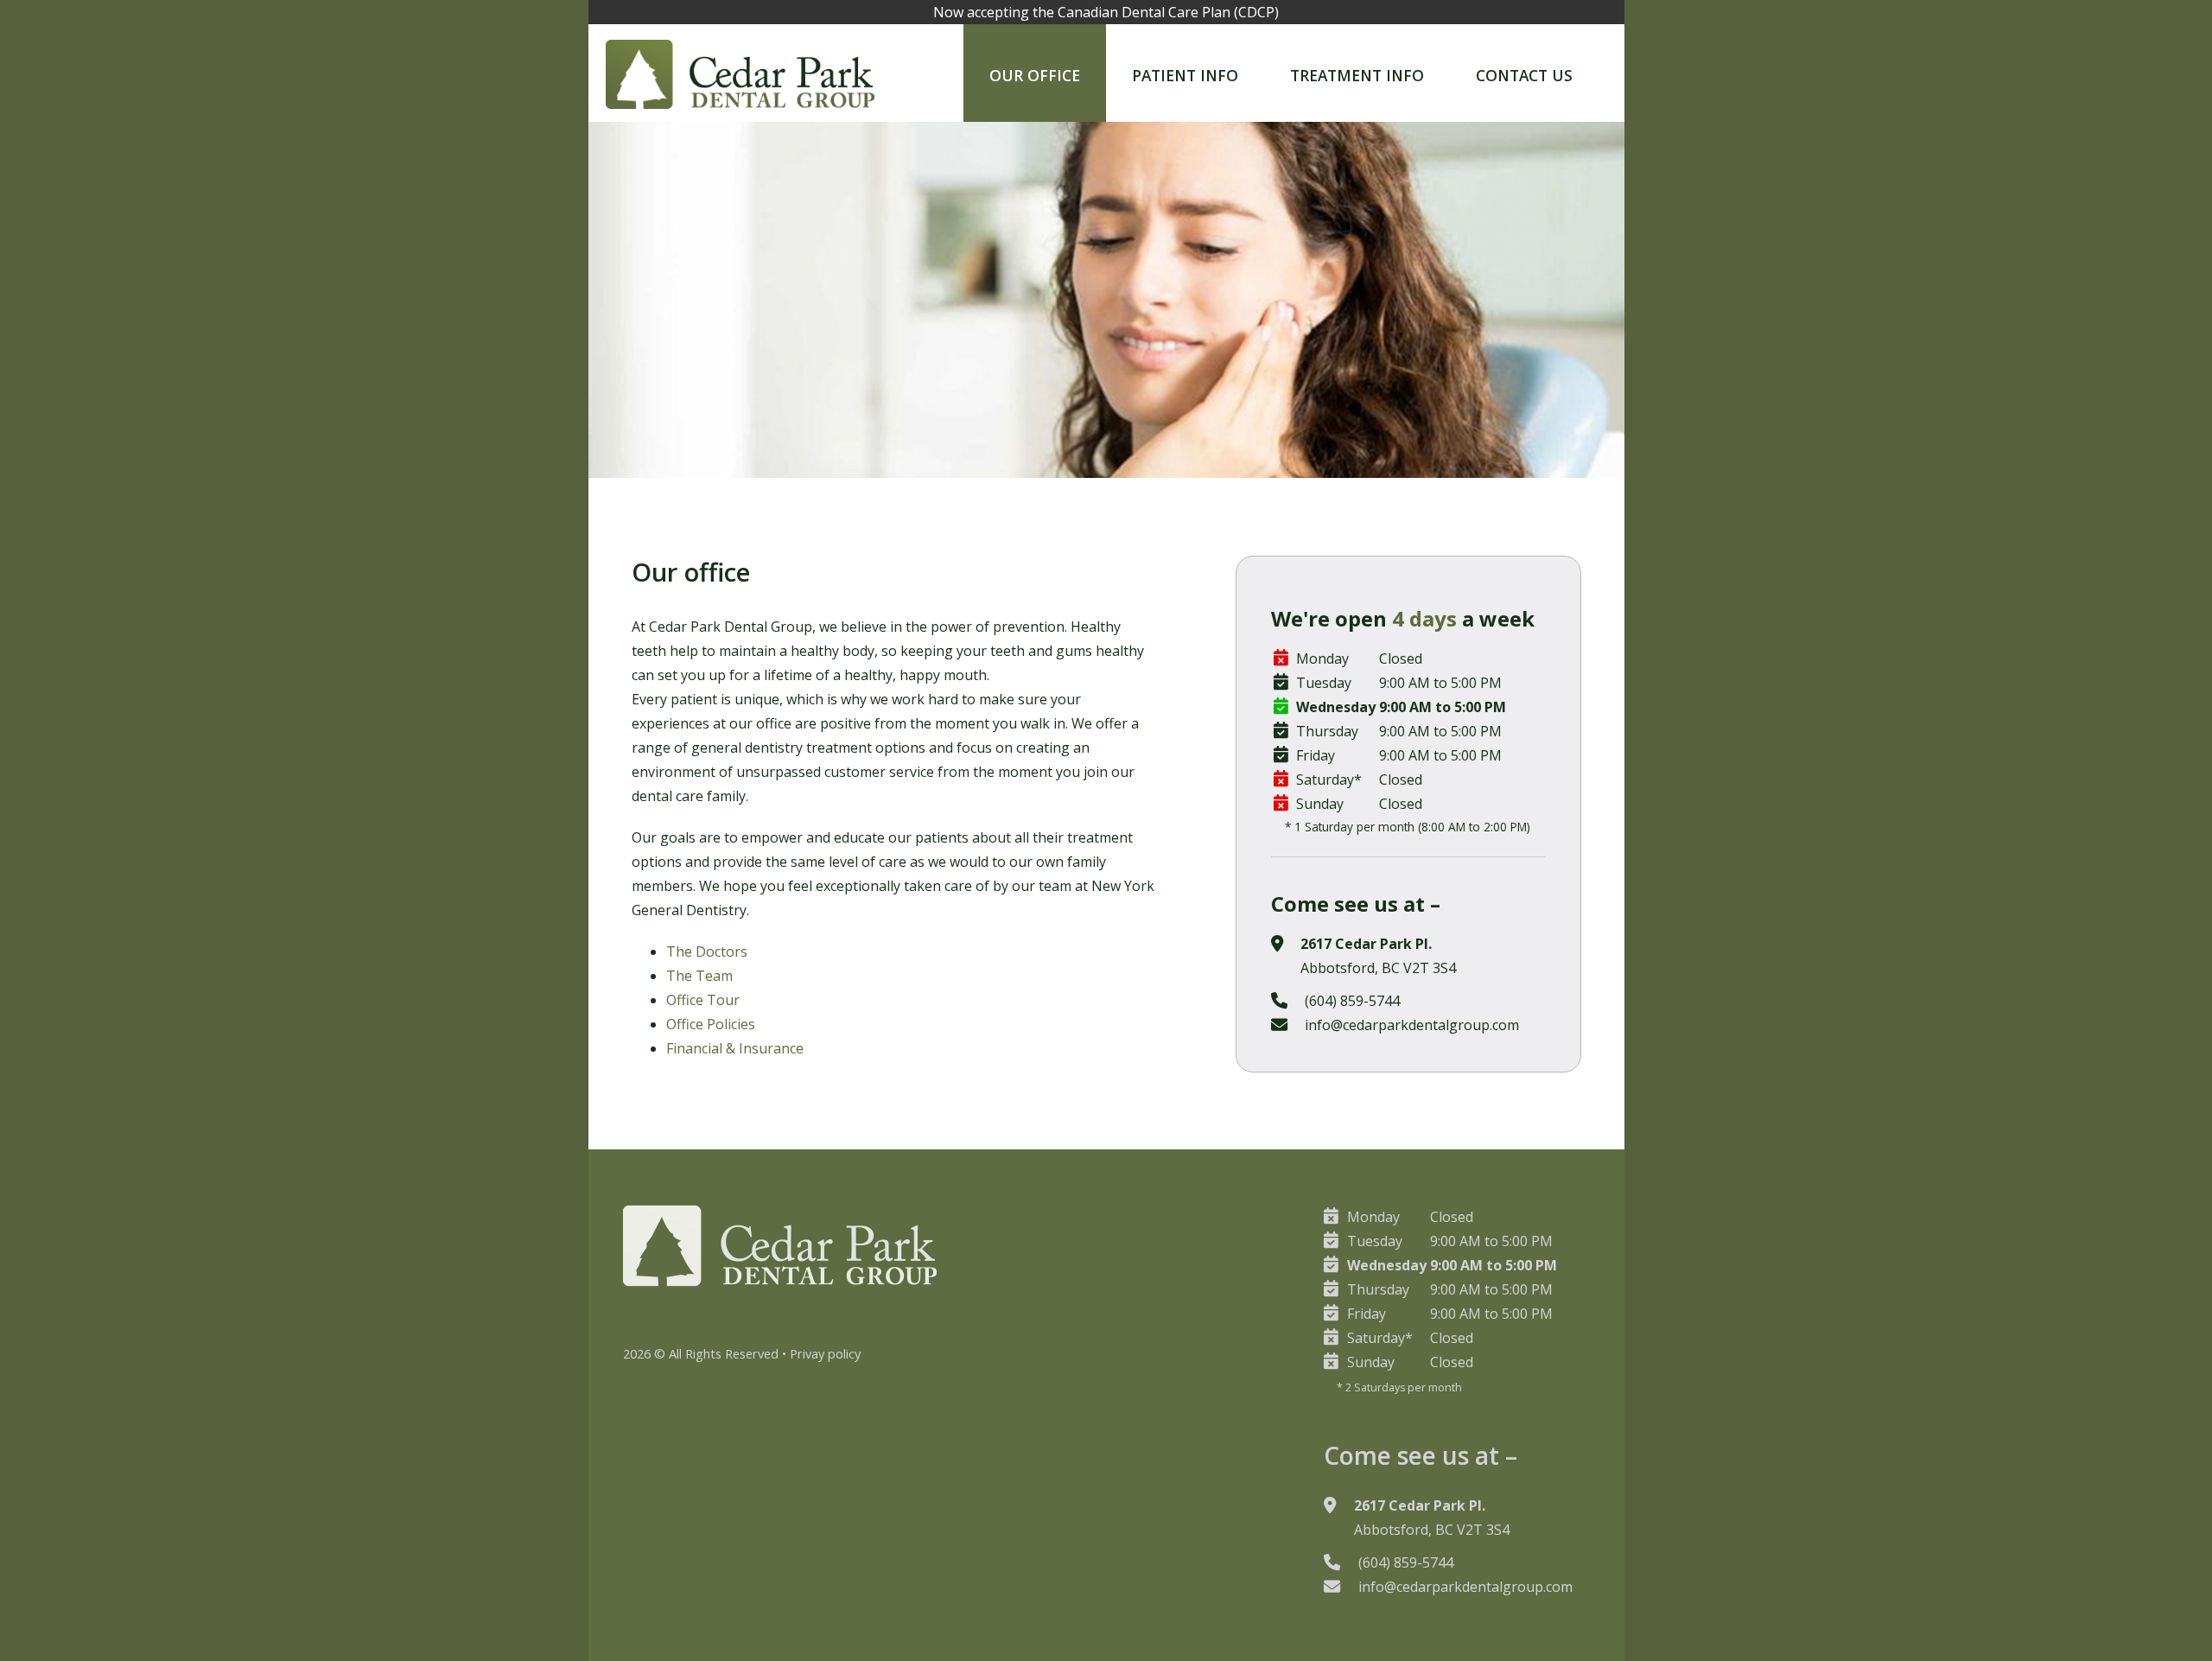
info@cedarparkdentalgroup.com (1412, 1025)
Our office (1035, 75)
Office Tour (703, 1000)
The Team (699, 976)
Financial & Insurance (735, 1048)
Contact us (1524, 75)
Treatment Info (1357, 75)
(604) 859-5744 (1352, 1001)
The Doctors (707, 951)
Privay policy (825, 1353)
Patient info (1185, 75)
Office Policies (711, 1024)
